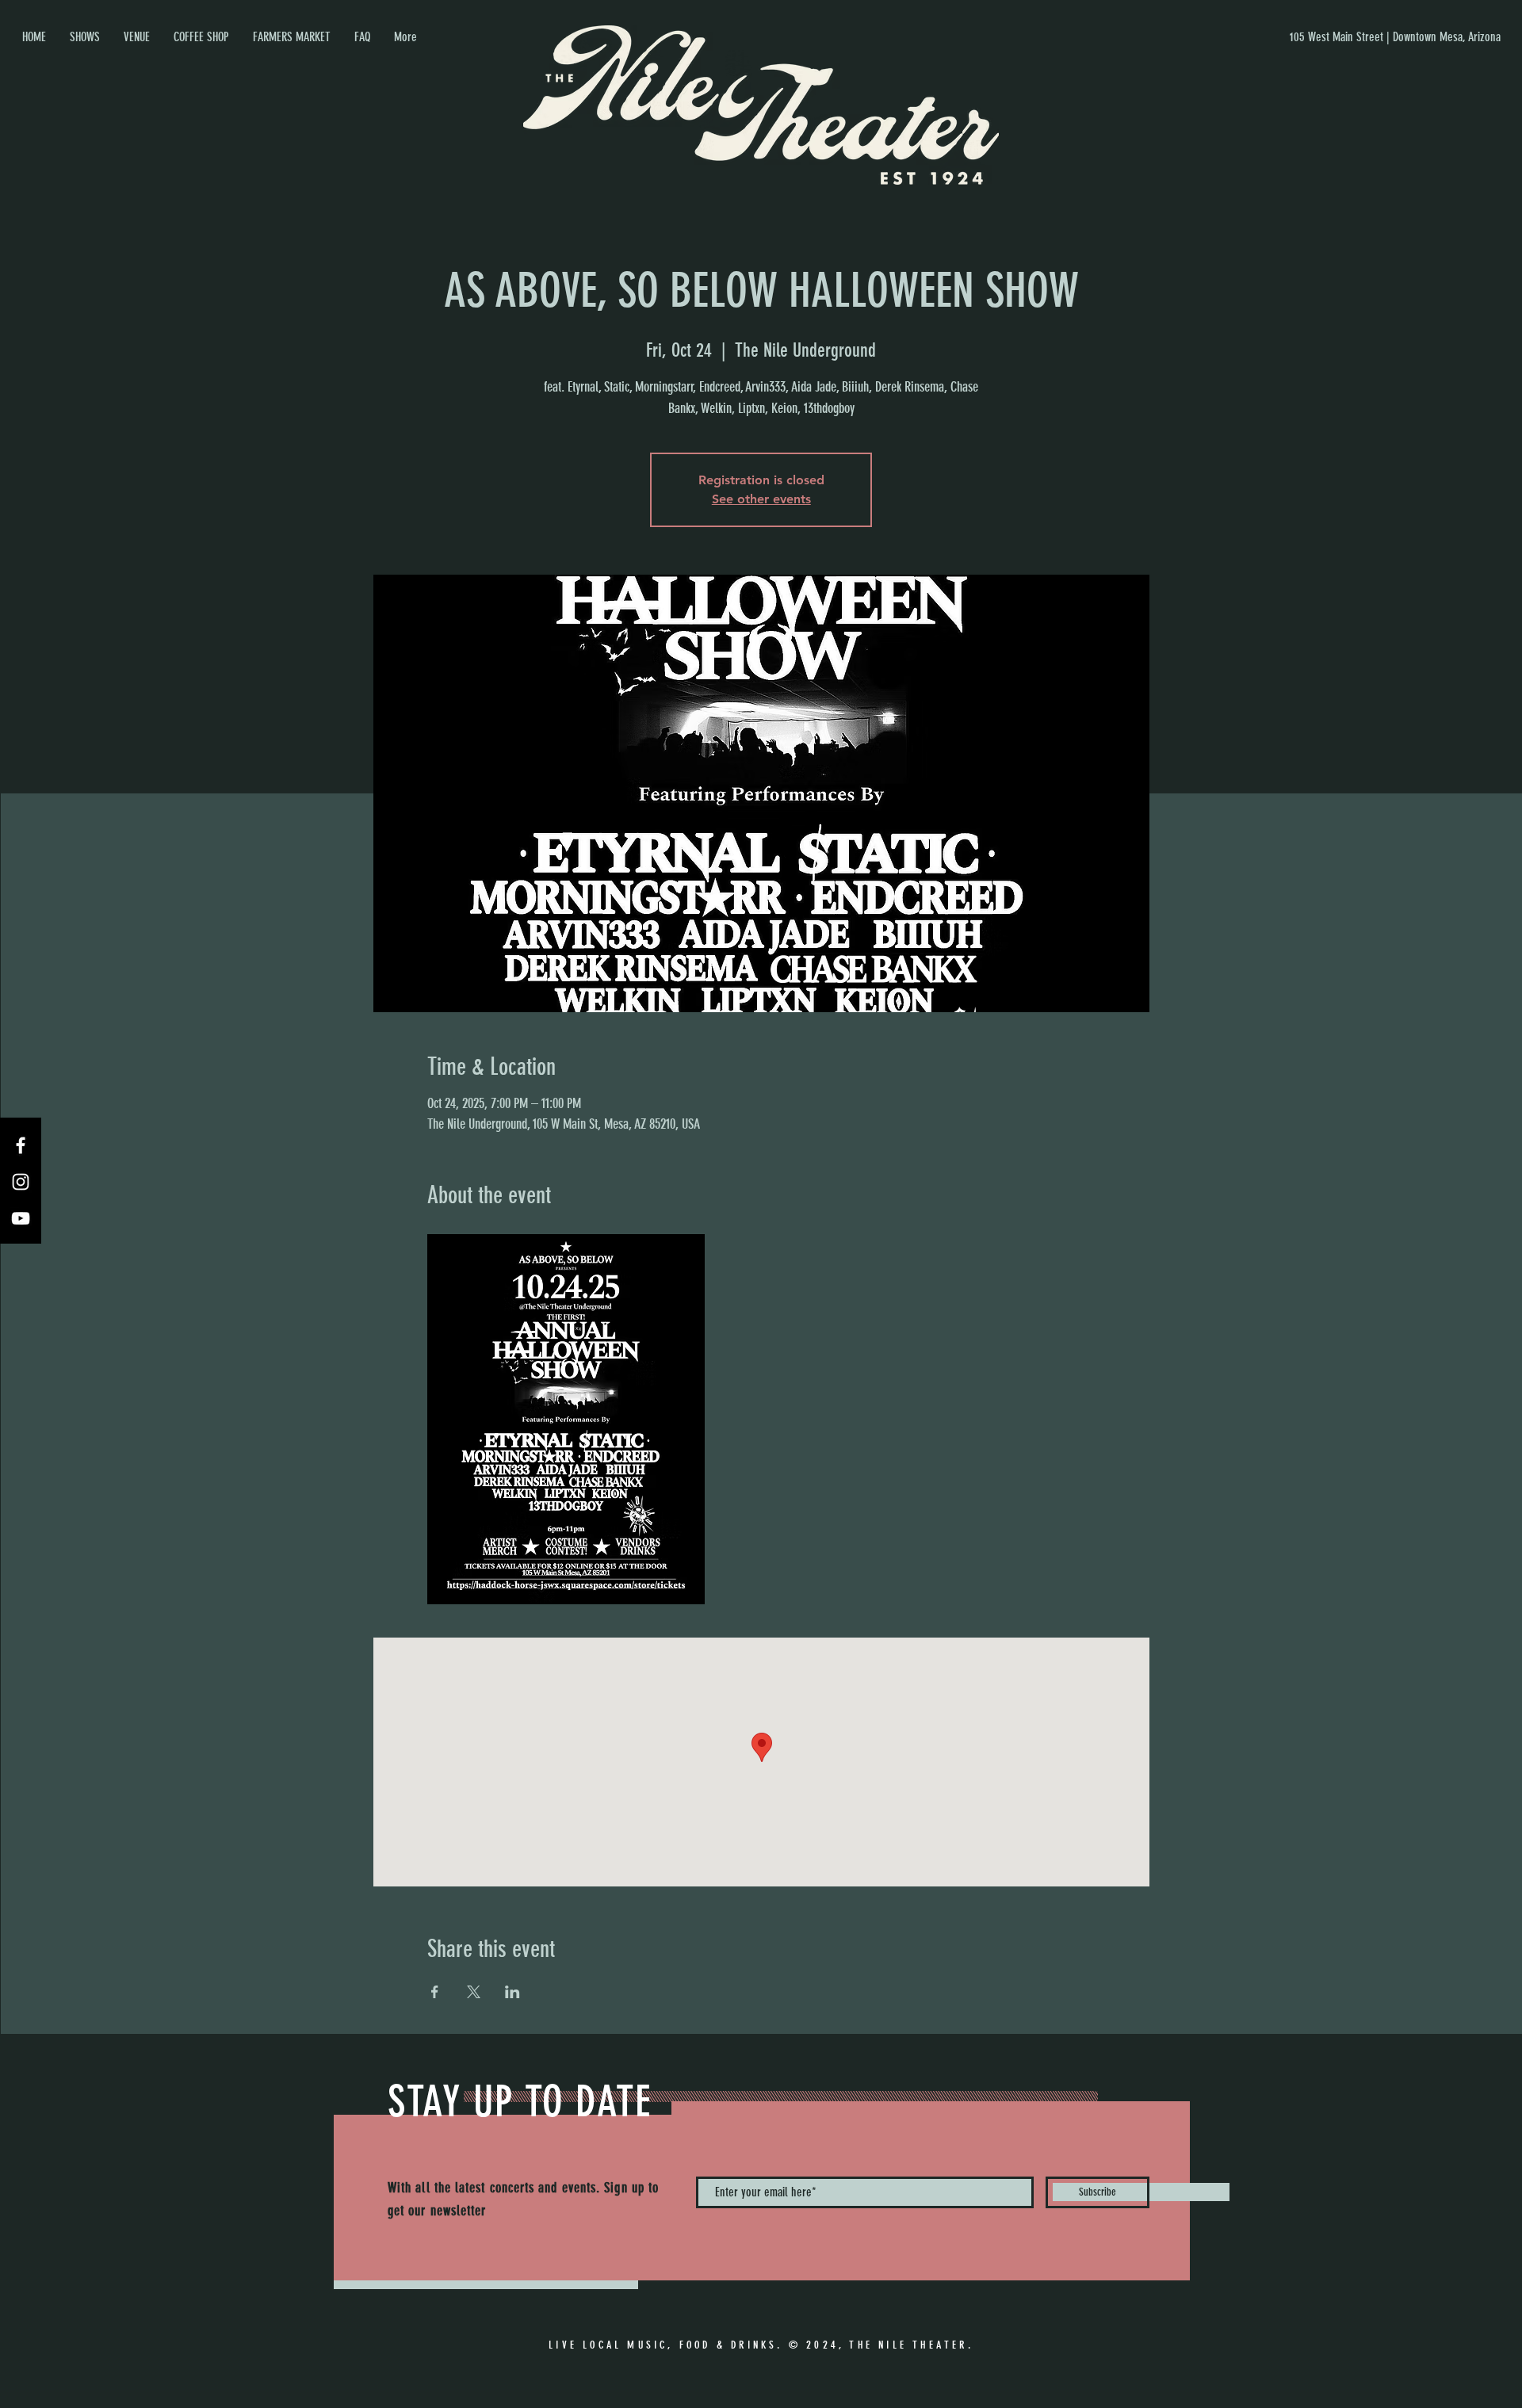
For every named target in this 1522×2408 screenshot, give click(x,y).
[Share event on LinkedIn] (512, 1992)
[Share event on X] (474, 1992)
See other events (761, 499)
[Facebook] (21, 1145)
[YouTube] (21, 1218)
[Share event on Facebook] (435, 1992)
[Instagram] (21, 1182)
